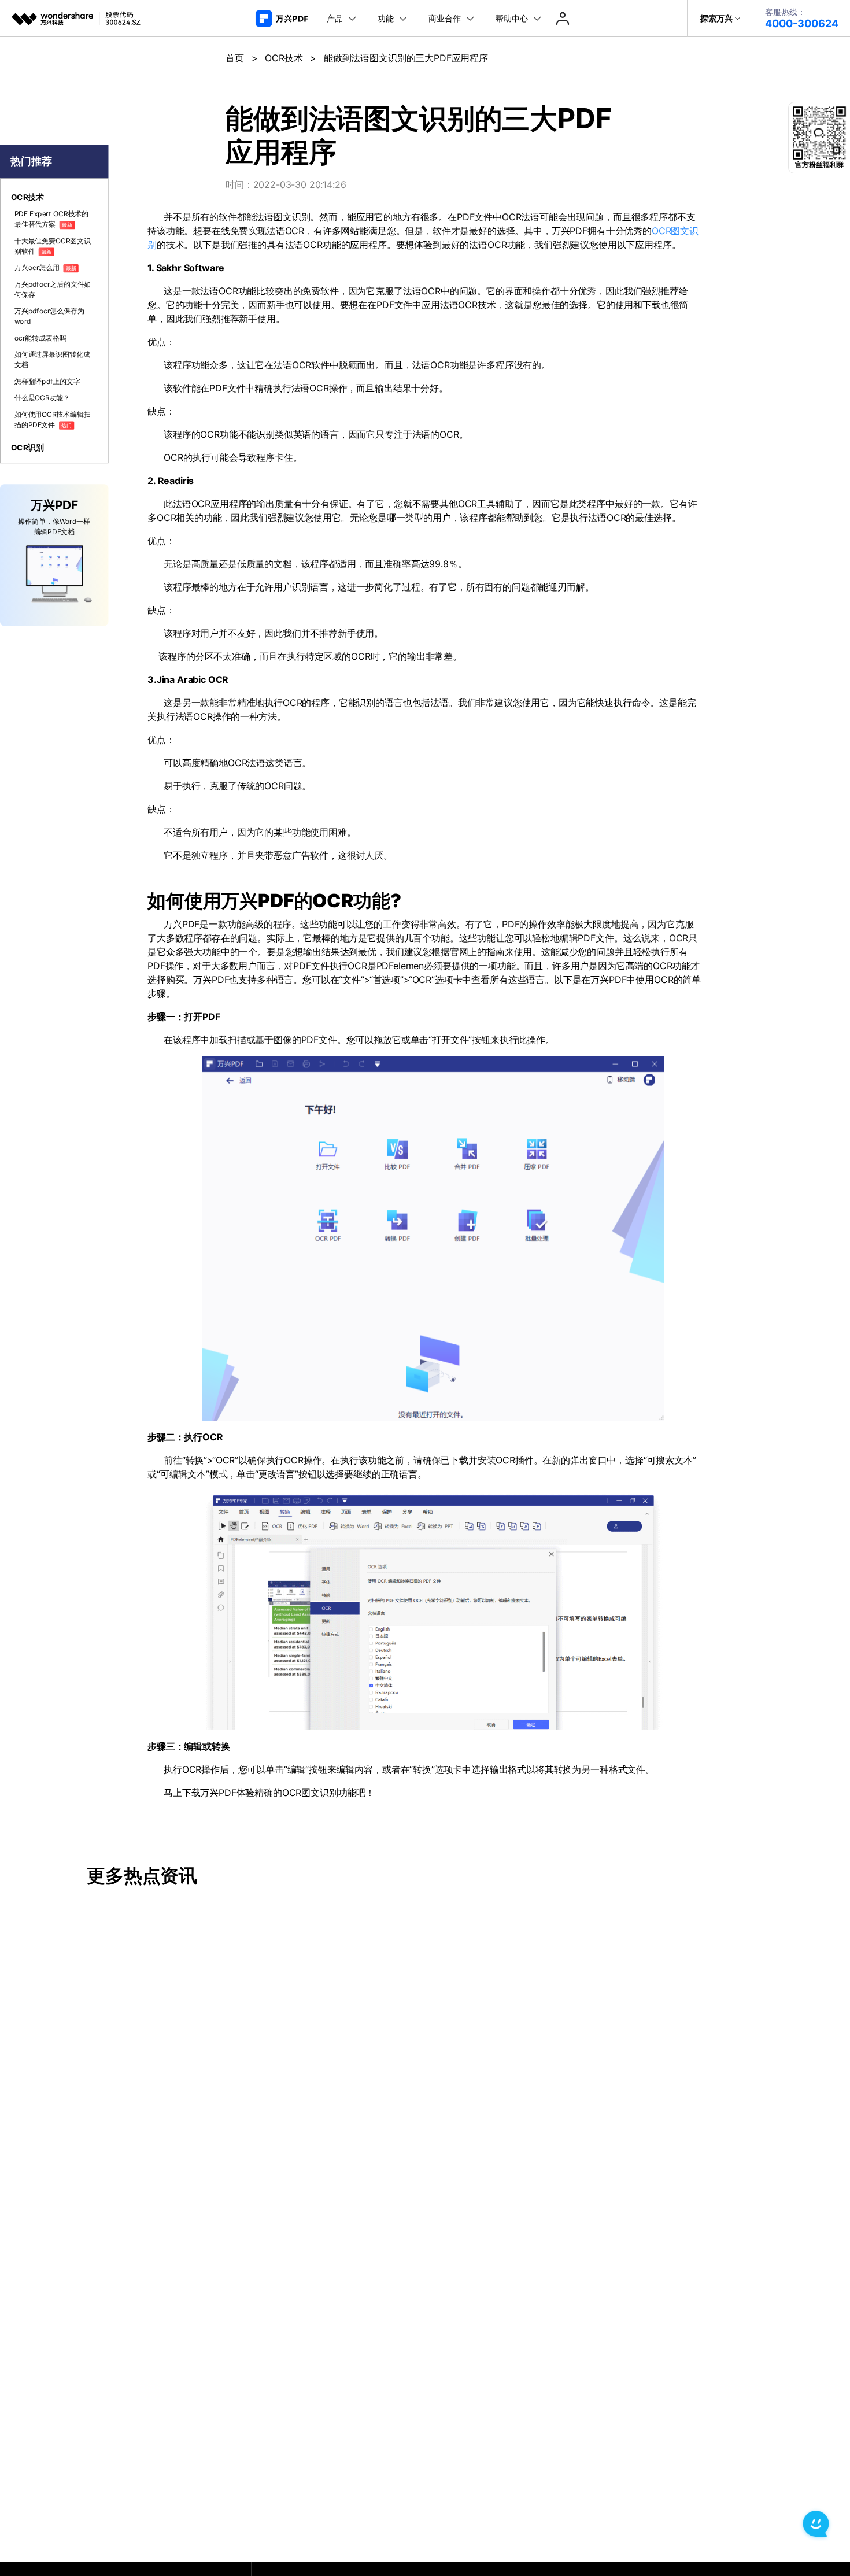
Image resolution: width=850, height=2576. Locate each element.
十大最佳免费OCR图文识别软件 (53, 246)
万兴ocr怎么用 (45, 268)
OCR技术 (284, 58)
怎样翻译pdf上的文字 (47, 381)
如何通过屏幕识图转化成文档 (52, 360)
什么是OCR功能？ (42, 398)
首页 (235, 58)
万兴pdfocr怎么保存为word (49, 317)
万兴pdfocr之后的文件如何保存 (53, 289)
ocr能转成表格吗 (40, 338)
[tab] (54, 197)
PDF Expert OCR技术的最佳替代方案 (51, 219)
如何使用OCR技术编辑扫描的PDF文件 (53, 420)
